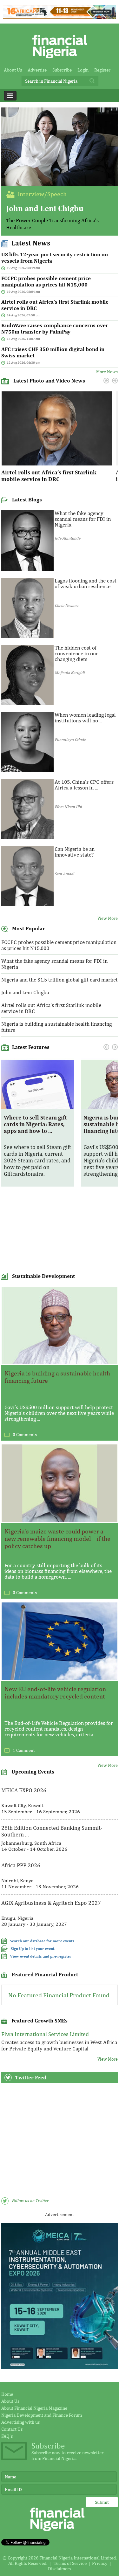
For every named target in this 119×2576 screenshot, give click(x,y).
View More (108, 918)
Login (83, 70)
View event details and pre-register (41, 1956)
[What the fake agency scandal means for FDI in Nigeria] (27, 569)
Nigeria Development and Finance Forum (42, 2415)
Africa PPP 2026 (21, 1865)
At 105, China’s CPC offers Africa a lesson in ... (84, 785)
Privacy (100, 2563)
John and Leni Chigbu (45, 208)
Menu (10, 96)
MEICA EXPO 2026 (24, 1790)
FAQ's (7, 2436)
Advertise (37, 70)
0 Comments (25, 1435)
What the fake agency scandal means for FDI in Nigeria (83, 519)
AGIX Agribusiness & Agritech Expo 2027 (51, 1903)
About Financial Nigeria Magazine (34, 2408)
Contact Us (12, 2429)
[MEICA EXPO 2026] (60, 2367)
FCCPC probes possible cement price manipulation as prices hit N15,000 (46, 281)
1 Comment (24, 1750)
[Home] (60, 60)
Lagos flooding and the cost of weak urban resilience (86, 583)
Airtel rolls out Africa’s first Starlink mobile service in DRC (55, 305)
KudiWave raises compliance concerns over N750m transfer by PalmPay (55, 328)
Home (7, 2394)
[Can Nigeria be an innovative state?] (27, 904)
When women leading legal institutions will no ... (85, 718)
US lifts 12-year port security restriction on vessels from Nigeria (55, 258)
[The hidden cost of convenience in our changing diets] (27, 703)
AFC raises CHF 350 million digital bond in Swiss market (53, 352)
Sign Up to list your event (33, 1949)
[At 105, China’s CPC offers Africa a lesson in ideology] (27, 837)
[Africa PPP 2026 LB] (59, 17)
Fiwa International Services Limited (45, 2034)
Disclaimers (60, 2569)
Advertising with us (20, 2422)
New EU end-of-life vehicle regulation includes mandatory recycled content (55, 1692)
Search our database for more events (42, 1941)
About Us (13, 70)
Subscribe (62, 70)
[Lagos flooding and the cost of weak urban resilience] (27, 636)
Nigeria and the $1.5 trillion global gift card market (60, 980)
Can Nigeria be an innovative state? (75, 852)
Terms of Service (70, 2563)
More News (107, 372)
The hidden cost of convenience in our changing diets (76, 653)
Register (102, 70)
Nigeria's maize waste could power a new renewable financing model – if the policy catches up (57, 1538)
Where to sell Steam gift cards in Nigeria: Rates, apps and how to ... (35, 1124)
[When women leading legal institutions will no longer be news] (27, 770)
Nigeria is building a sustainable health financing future (56, 1027)
